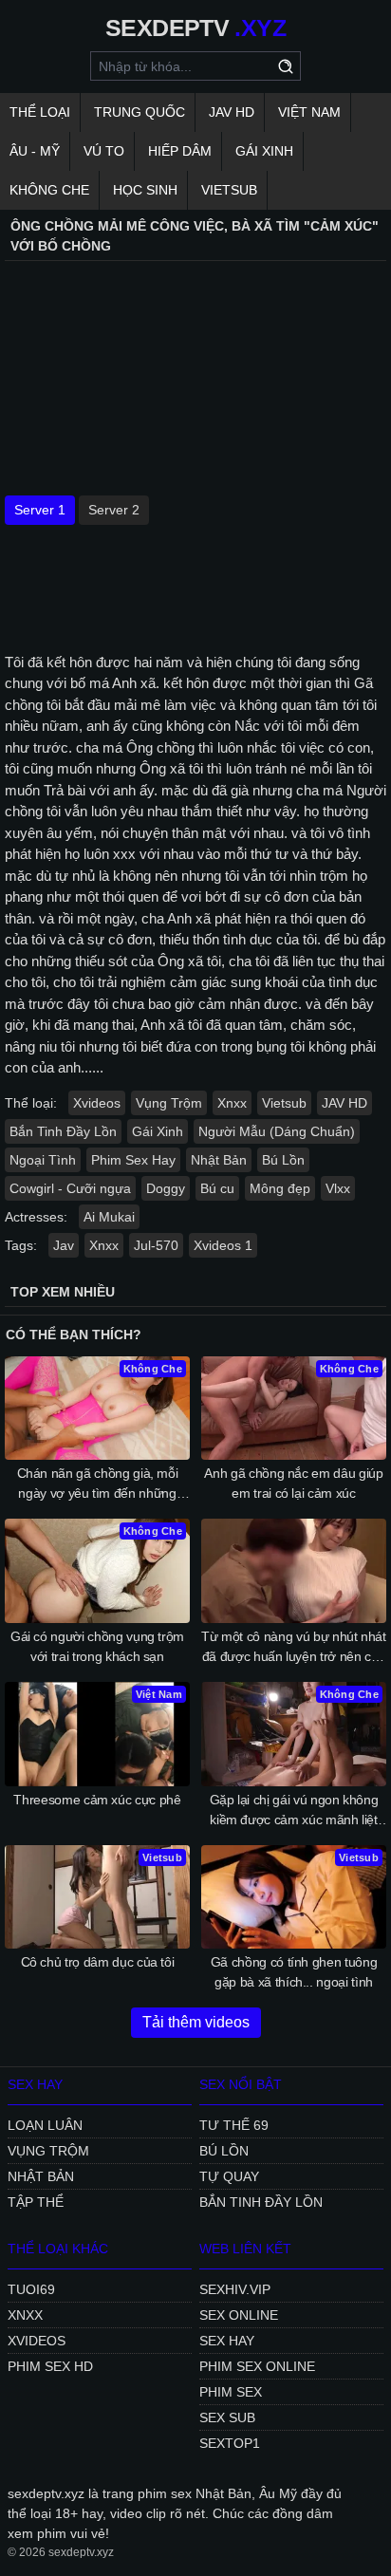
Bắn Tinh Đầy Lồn (63, 1131)
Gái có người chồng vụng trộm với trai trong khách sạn (97, 1646)
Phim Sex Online (257, 2366)
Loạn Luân (45, 2125)
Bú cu (217, 1188)
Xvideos (97, 1103)
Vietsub (229, 190)
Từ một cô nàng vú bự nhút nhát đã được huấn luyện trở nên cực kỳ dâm (294, 1648)
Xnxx (232, 1103)
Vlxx (338, 1188)
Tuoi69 (31, 2289)
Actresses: (36, 1217)
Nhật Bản (219, 1160)
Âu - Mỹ (35, 151)
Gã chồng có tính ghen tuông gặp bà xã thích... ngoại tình (294, 1972)
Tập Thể (36, 2202)
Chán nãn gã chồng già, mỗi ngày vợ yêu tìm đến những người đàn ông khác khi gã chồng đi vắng (98, 1484)
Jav (64, 1245)
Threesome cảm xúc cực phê (97, 1800)
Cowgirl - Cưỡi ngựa (70, 1188)
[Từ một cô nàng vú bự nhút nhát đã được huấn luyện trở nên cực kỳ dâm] (294, 1571)
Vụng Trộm (169, 1103)
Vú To (104, 151)
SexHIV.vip (235, 2289)
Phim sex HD (50, 2366)
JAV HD (232, 112)
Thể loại (40, 112)
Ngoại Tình (43, 1160)
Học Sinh (145, 190)
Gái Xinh (264, 151)
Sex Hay (227, 2341)
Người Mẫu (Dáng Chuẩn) (277, 1131)
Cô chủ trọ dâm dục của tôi (98, 1962)
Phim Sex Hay (133, 1160)
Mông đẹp (280, 1188)
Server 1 (40, 510)
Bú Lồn (283, 1160)
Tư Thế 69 (234, 2125)
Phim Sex (231, 2392)
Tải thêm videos (196, 2022)
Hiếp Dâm (180, 151)
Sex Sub (227, 2417)
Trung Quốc (140, 112)
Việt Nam (309, 112)
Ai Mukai (109, 1217)
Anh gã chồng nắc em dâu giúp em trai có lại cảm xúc (293, 1483)
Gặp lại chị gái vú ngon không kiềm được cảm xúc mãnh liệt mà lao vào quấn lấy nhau (294, 1811)
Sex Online (239, 2315)
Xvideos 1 (223, 1245)
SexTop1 (230, 2443)
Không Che (49, 190)
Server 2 (114, 510)
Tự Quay (229, 2176)
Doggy (166, 1188)
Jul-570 (156, 1245)
